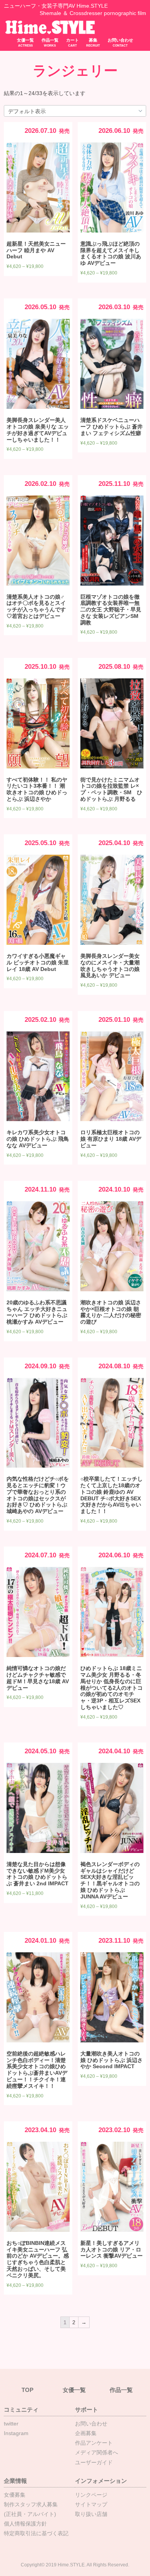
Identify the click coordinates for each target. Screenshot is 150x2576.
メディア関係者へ (97, 2452)
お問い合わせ (120, 43)
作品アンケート (94, 2443)
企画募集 (86, 2433)
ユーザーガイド (94, 2462)
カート (72, 43)
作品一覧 (50, 43)
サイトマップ (91, 2504)
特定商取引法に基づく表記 (36, 2533)
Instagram (16, 2433)
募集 (93, 43)
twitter (11, 2424)
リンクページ (91, 2495)
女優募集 (15, 2495)
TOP (27, 2390)
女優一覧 (25, 43)
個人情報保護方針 (25, 2524)
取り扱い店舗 (91, 2514)
